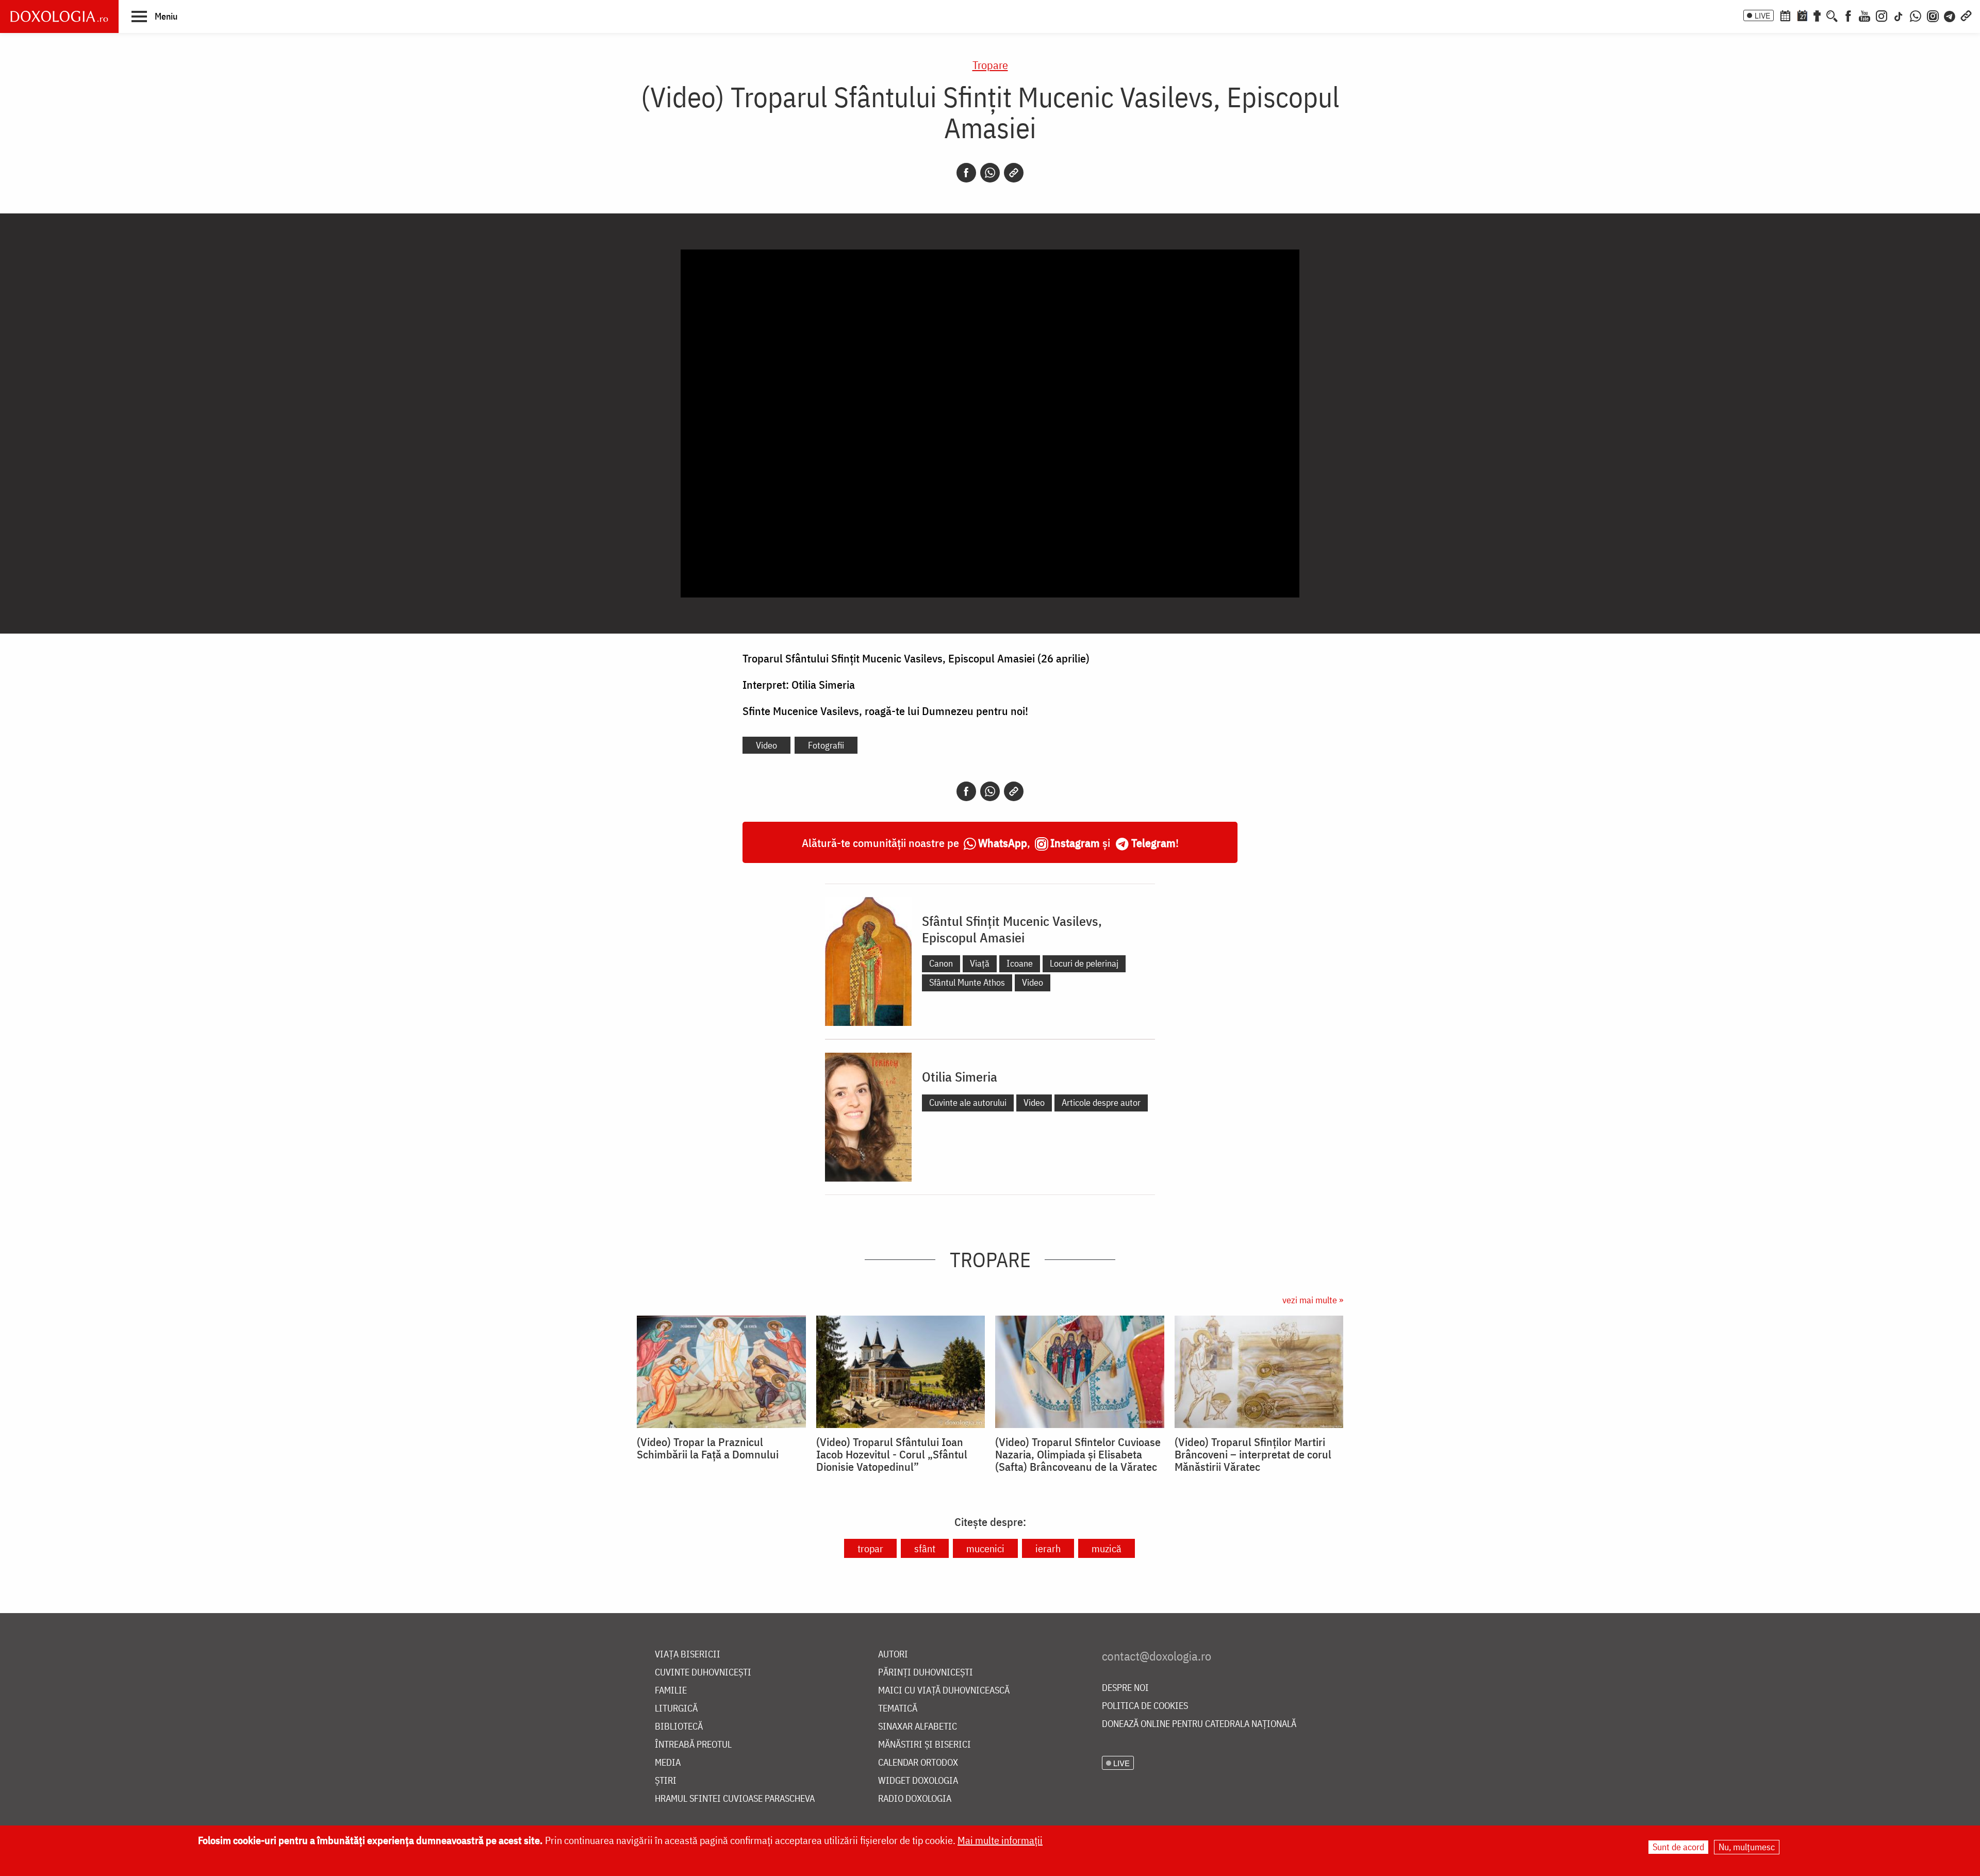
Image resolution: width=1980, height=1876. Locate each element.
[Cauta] (1832, 15)
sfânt (925, 1548)
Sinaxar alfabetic (918, 1727)
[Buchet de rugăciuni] (1817, 15)
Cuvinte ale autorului (968, 1102)
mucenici (985, 1548)
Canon (941, 963)
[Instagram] (1882, 15)
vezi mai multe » (1313, 1300)
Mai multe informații (1000, 1840)
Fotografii (826, 745)
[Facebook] (1848, 15)
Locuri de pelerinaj (1084, 963)
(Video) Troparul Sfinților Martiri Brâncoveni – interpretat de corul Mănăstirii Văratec (1253, 1454)
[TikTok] (1899, 15)
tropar (870, 1548)
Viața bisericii (688, 1655)
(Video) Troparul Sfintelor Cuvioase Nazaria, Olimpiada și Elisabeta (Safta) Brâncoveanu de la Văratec (1078, 1454)
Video (766, 745)
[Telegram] (1950, 15)
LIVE (1762, 15)
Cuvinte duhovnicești (703, 1673)
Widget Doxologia (918, 1781)
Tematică (898, 1709)
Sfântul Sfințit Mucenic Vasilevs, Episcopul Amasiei (1012, 929)
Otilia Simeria (960, 1076)
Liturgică (676, 1709)
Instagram (1075, 843)
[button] (154, 16)
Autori (893, 1655)
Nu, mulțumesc (1747, 1847)
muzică (1107, 1548)
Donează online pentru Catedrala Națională (1199, 1724)
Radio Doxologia (915, 1799)
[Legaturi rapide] (1966, 15)
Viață (980, 963)
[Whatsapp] (990, 173)
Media (668, 1763)
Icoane (1020, 963)
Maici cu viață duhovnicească (944, 1691)
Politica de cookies (1145, 1706)
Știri (666, 1781)
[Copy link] (1014, 173)
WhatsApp (1003, 843)
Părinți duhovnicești (926, 1673)
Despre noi (1125, 1688)
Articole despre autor (1101, 1102)
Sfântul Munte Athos (967, 982)
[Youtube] (1864, 15)
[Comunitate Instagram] (1933, 15)
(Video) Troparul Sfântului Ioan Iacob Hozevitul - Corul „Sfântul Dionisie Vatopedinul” (892, 1454)
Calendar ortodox (918, 1763)
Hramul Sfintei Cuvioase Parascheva (735, 1799)
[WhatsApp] (1916, 15)
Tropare (990, 65)
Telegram (1153, 843)
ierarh (1048, 1548)
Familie (671, 1691)
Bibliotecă (679, 1727)
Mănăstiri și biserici (925, 1745)
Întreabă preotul (693, 1745)
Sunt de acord (1678, 1847)
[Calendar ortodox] (1785, 15)
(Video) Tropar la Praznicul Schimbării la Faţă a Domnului (708, 1448)
